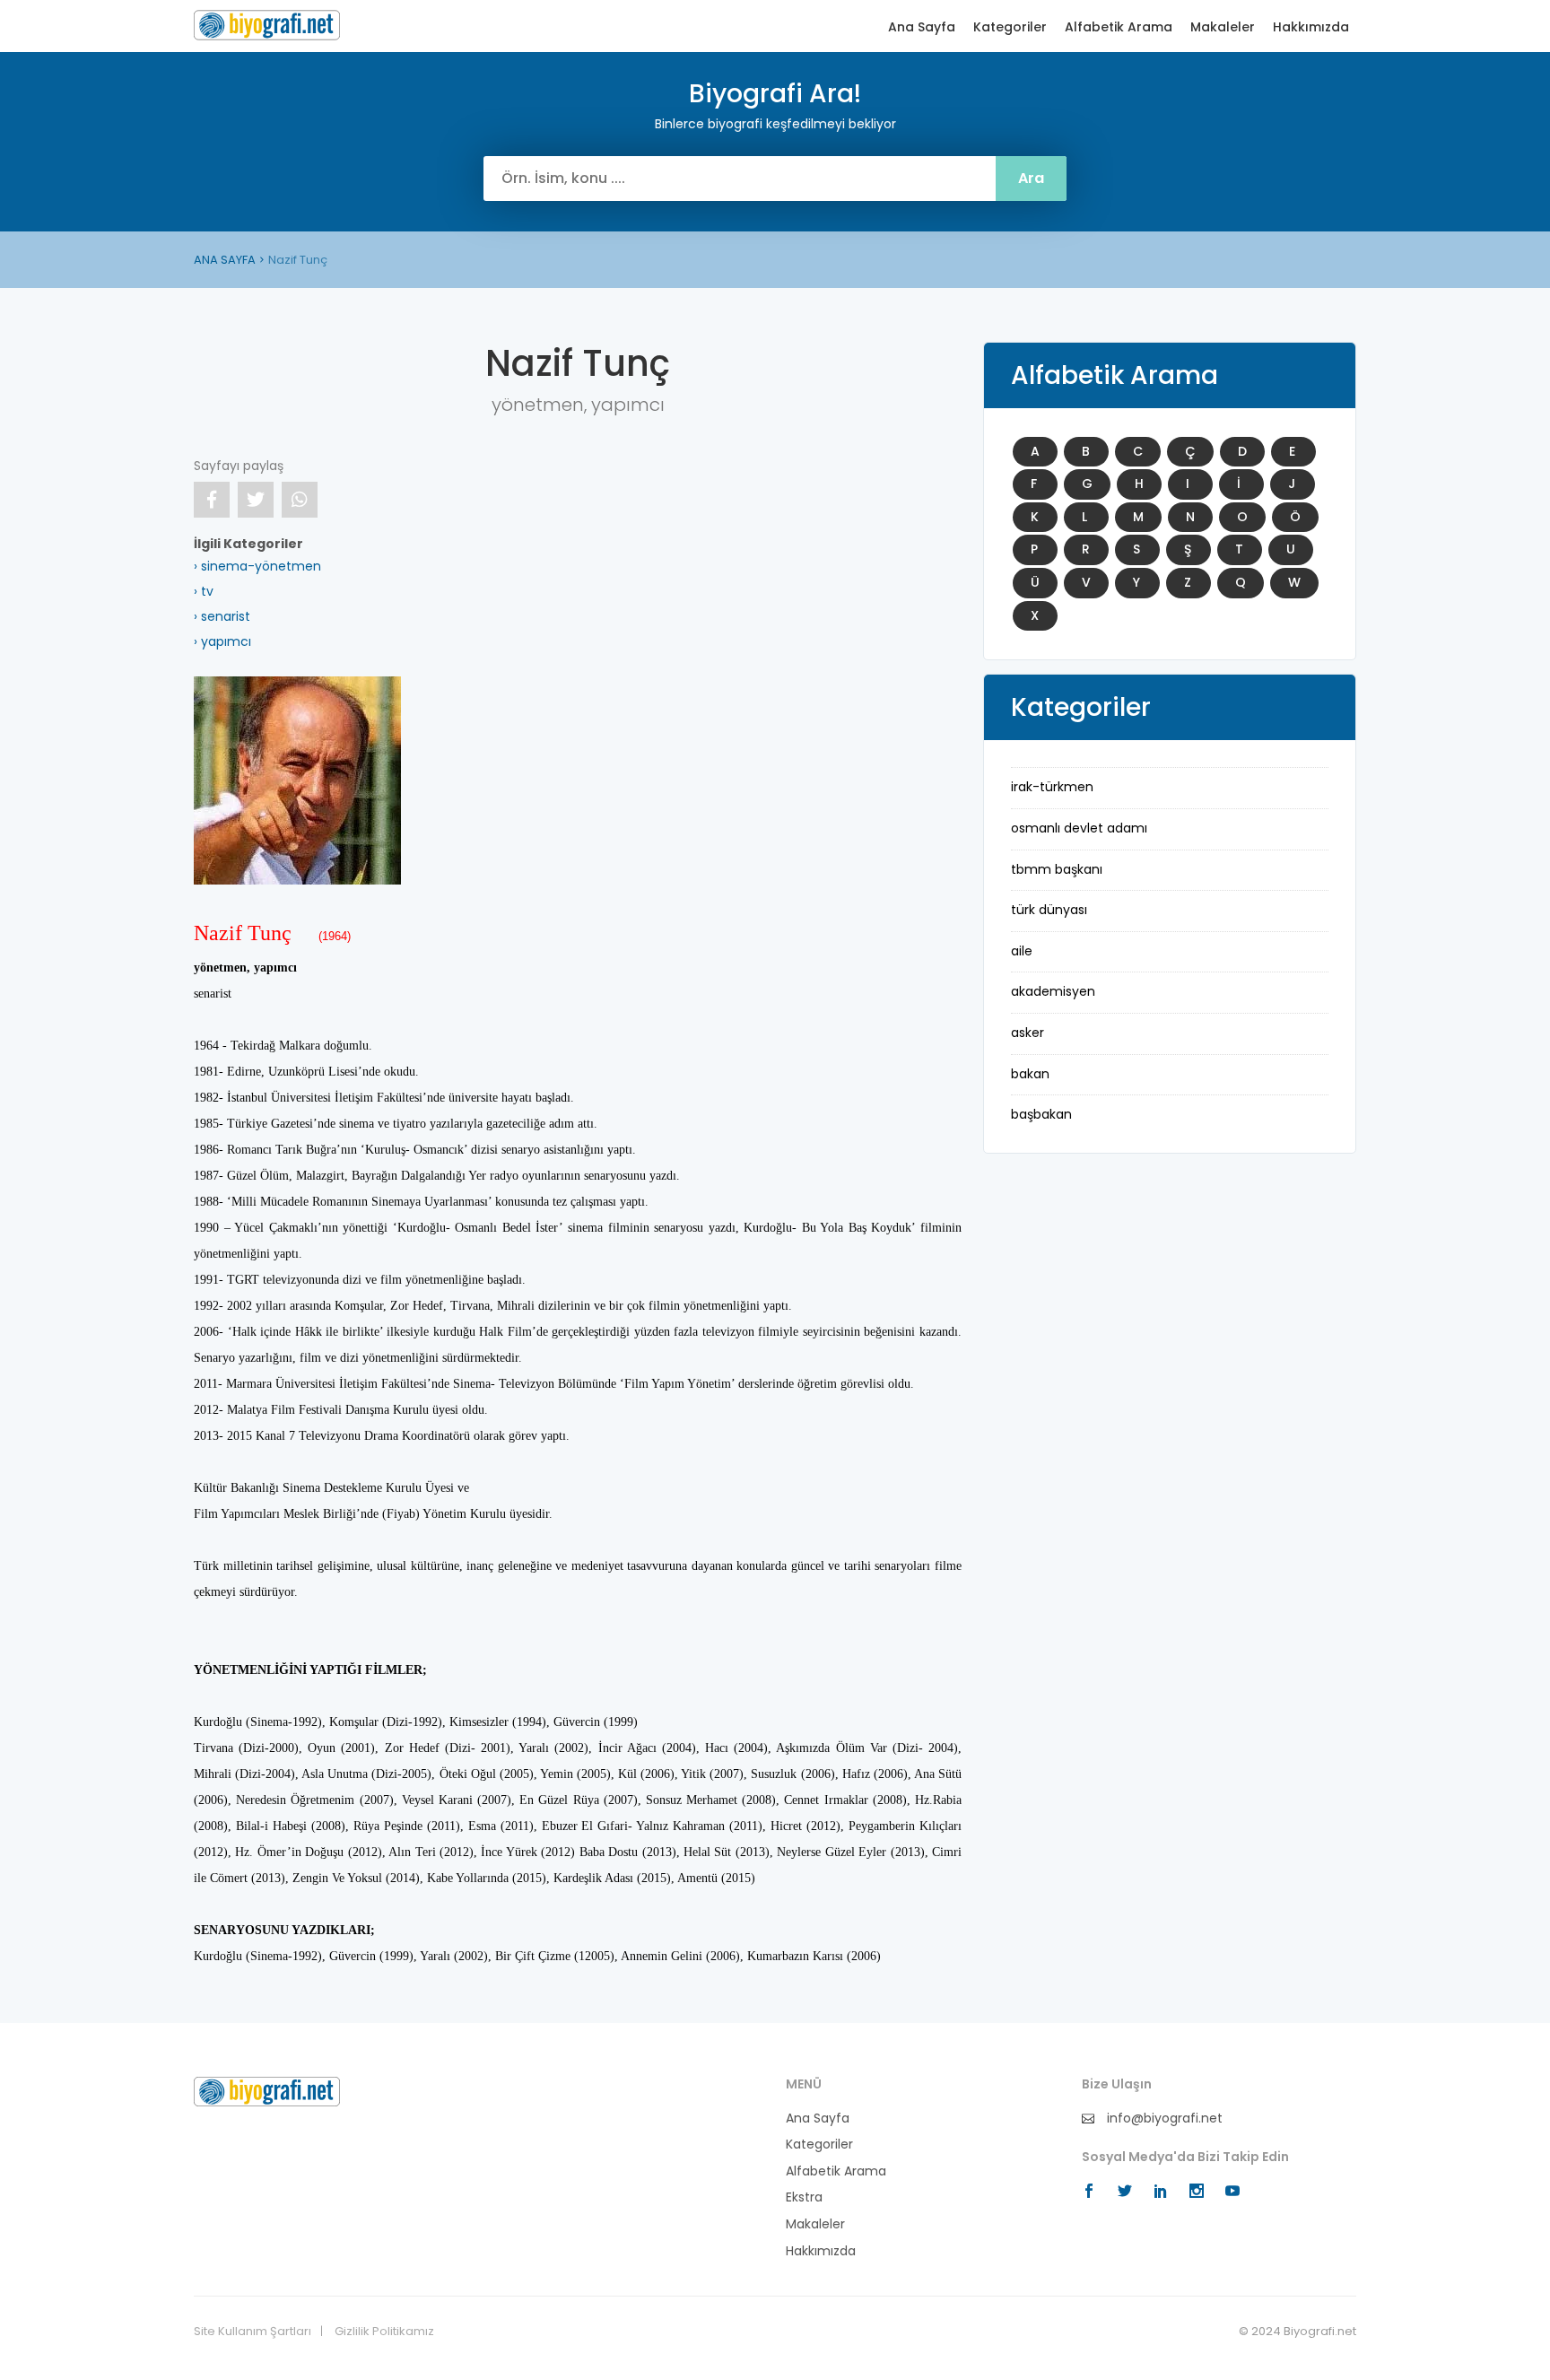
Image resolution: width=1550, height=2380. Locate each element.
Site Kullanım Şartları (253, 2332)
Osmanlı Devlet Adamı (1079, 828)
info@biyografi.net (1163, 2118)
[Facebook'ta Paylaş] (212, 500)
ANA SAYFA (225, 260)
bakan (1030, 1074)
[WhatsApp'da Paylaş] (300, 500)
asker (1028, 1033)
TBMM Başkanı (1057, 869)
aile (1022, 951)
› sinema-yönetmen (257, 566)
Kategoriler (1010, 27)
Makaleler (1223, 27)
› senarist (222, 616)
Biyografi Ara (267, 25)
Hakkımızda (1311, 27)
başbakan (1041, 1114)
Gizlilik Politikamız (384, 2332)
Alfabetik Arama (1119, 27)
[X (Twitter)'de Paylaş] (256, 500)
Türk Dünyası (1049, 910)
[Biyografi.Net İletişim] (267, 2090)
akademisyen (1053, 991)
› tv (204, 591)
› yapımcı (222, 641)
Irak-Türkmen (1052, 787)
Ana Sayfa (922, 27)
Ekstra (804, 2197)
